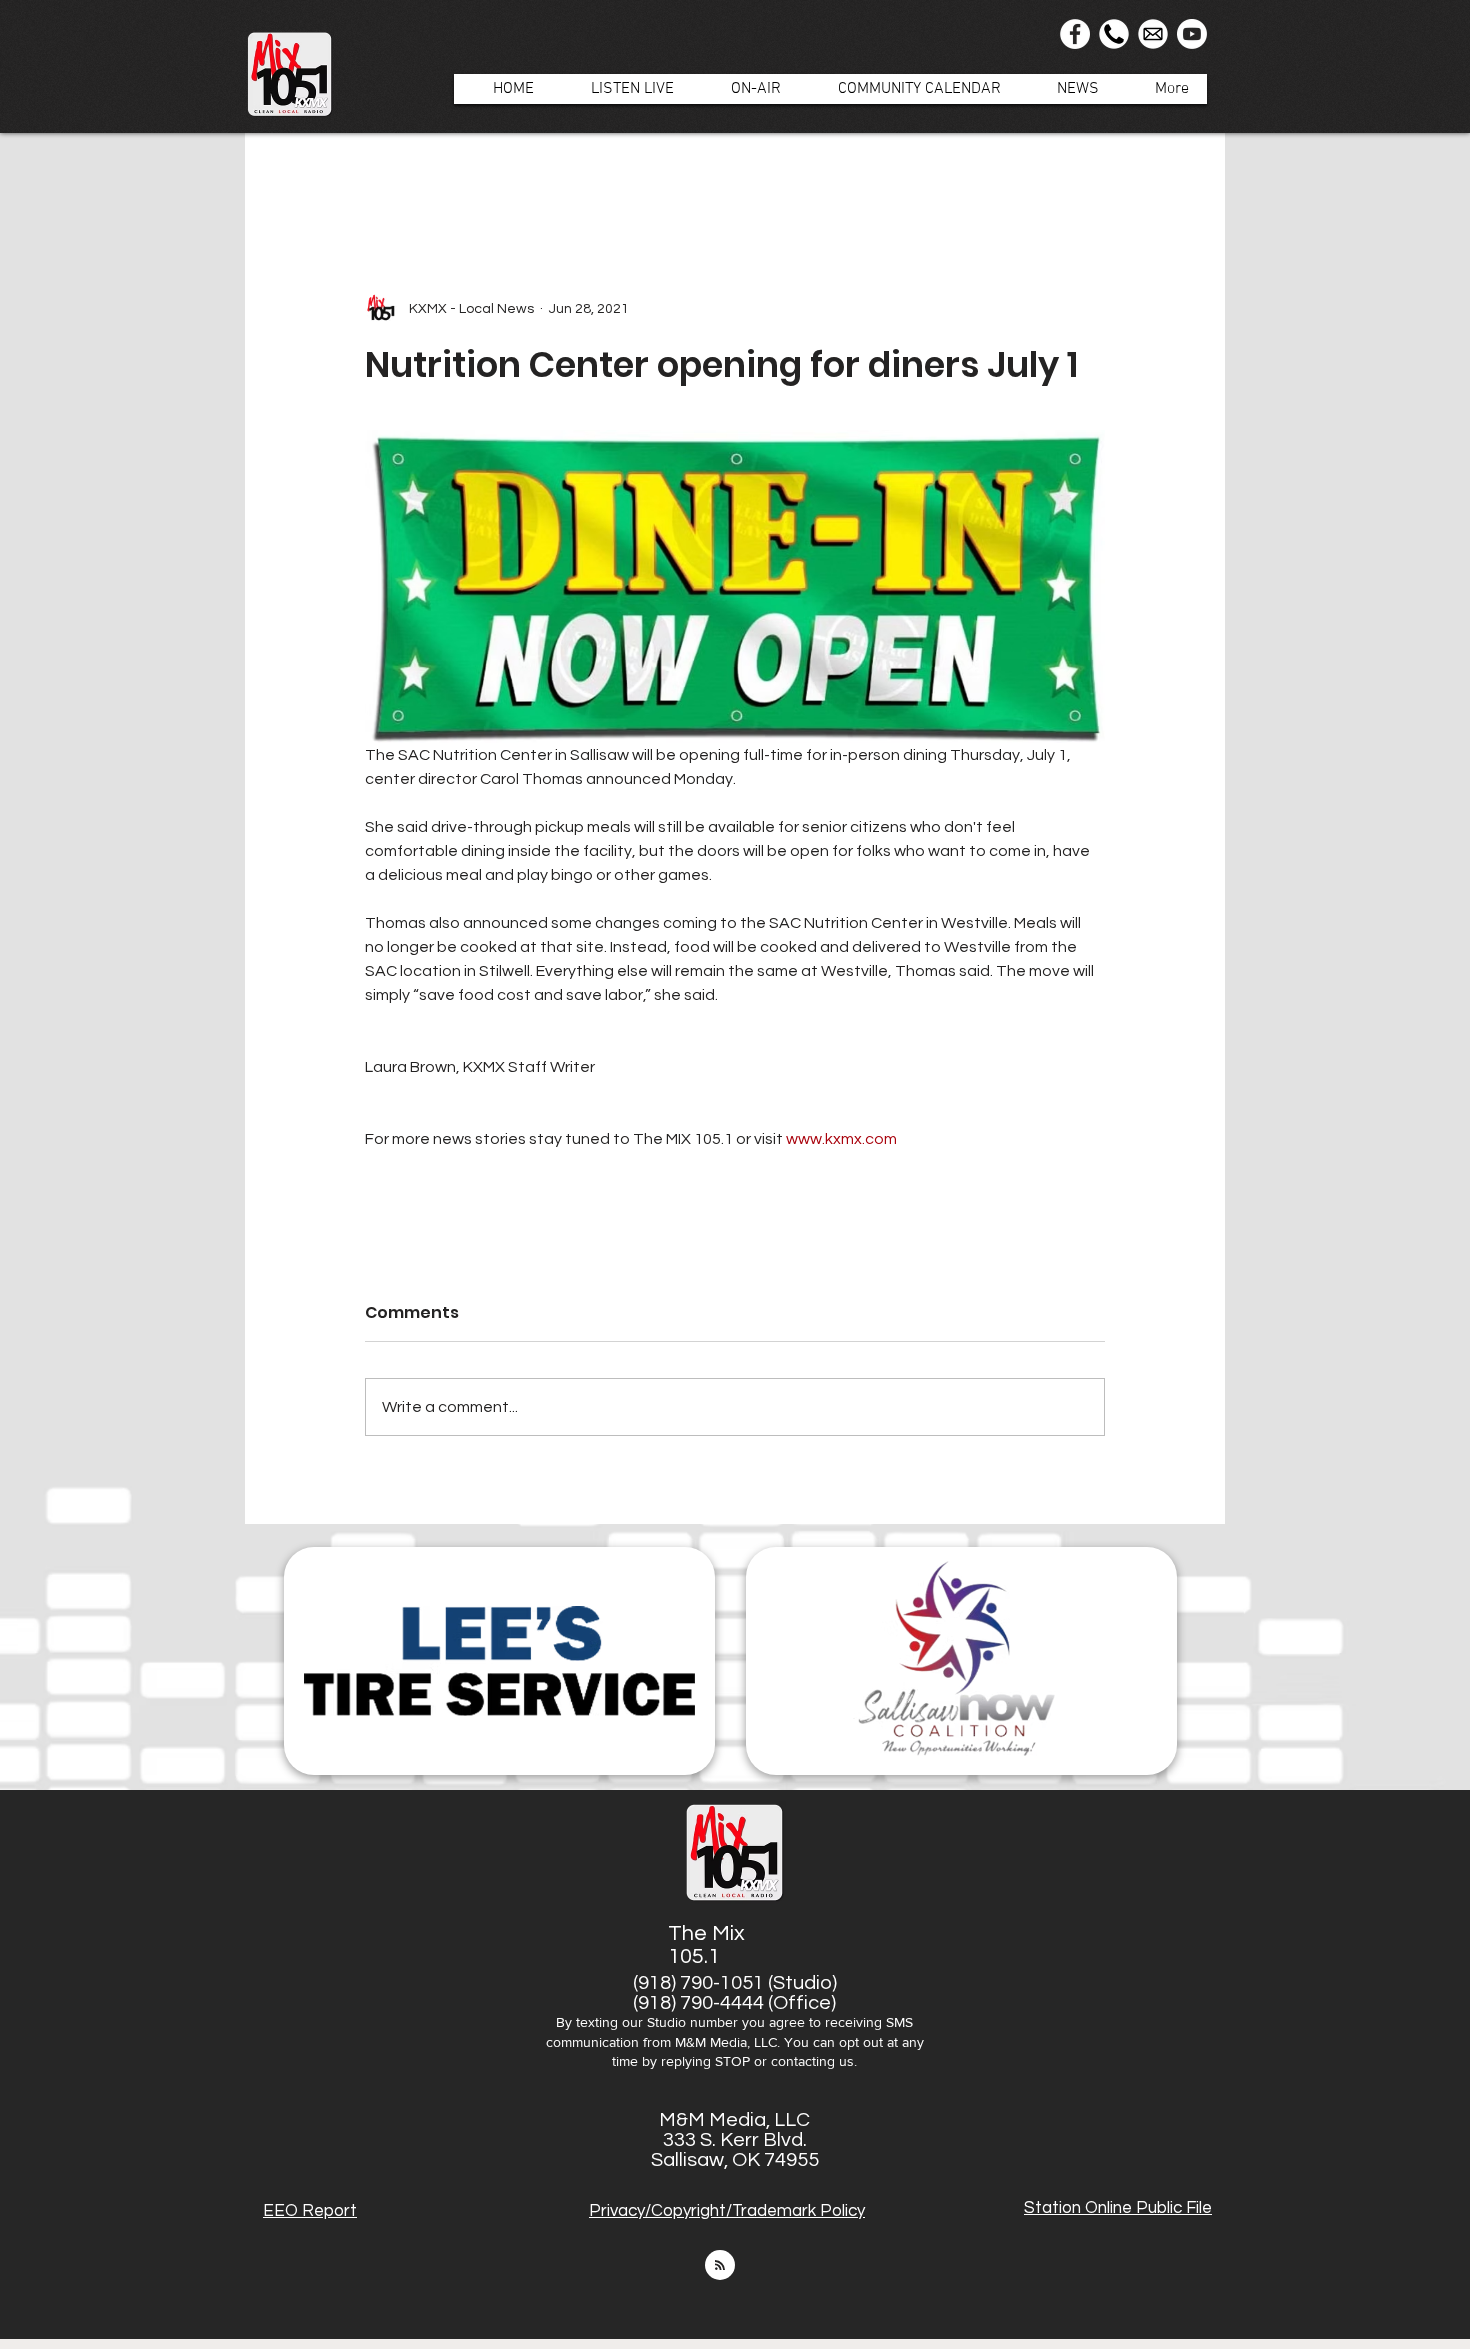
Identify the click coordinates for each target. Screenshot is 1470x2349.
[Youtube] (1192, 34)
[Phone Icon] (1114, 34)
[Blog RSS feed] (720, 2266)
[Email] (1153, 34)
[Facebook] (1075, 34)
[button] (745, 89)
